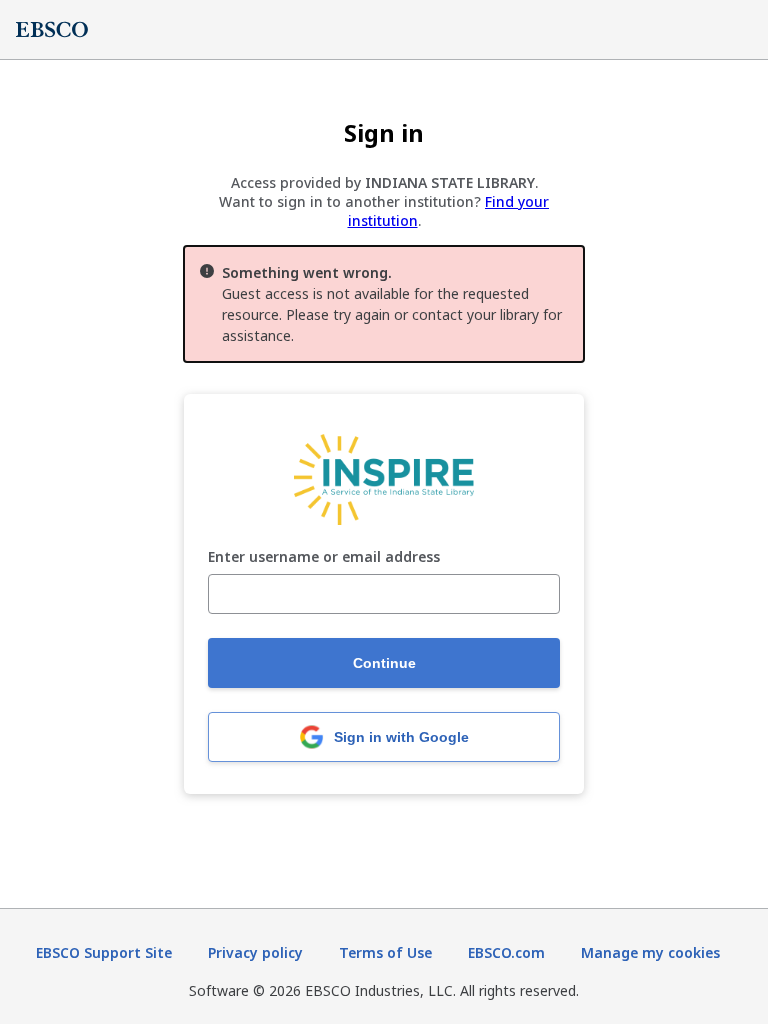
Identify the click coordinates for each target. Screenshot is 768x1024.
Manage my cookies (650, 952)
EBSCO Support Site (104, 952)
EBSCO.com (506, 952)
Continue (384, 663)
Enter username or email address (324, 557)
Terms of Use (385, 952)
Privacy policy (255, 952)
